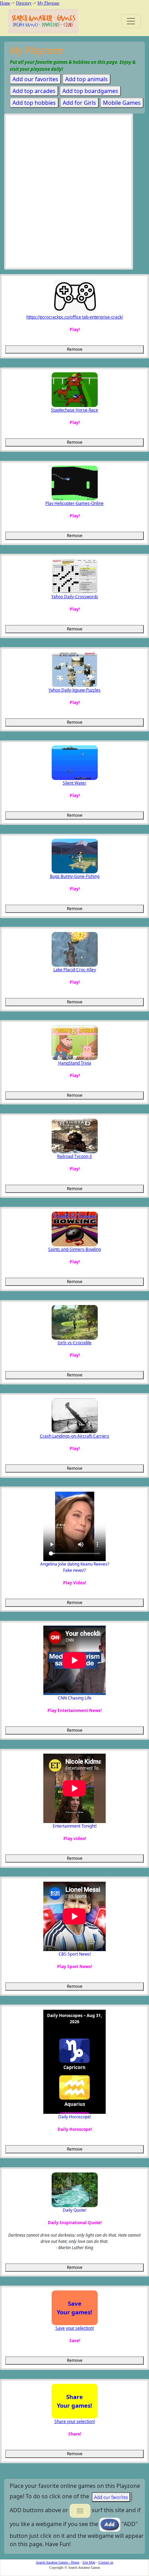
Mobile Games (122, 103)
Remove (75, 349)
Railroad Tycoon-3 (74, 1156)
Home (5, 3)
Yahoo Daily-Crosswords (75, 597)
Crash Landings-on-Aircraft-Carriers (74, 1436)
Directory (24, 3)
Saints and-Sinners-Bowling (74, 1249)
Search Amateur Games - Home (58, 2562)
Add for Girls (79, 103)
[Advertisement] (74, 193)
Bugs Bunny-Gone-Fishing (75, 876)
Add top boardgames (90, 91)
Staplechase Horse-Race (74, 410)
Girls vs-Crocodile (74, 1343)
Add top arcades (34, 91)
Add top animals (86, 79)
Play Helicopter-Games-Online (74, 503)
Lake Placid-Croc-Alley (75, 970)
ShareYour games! (74, 2401)
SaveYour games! (74, 2308)
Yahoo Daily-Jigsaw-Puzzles (74, 690)
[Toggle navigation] (131, 21)
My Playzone (48, 3)
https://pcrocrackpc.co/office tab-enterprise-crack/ (75, 317)
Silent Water (74, 783)
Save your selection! (75, 2328)
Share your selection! (75, 2421)
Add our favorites (35, 79)
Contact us (106, 2562)
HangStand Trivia (75, 1063)
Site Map (89, 2562)
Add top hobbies (34, 103)
